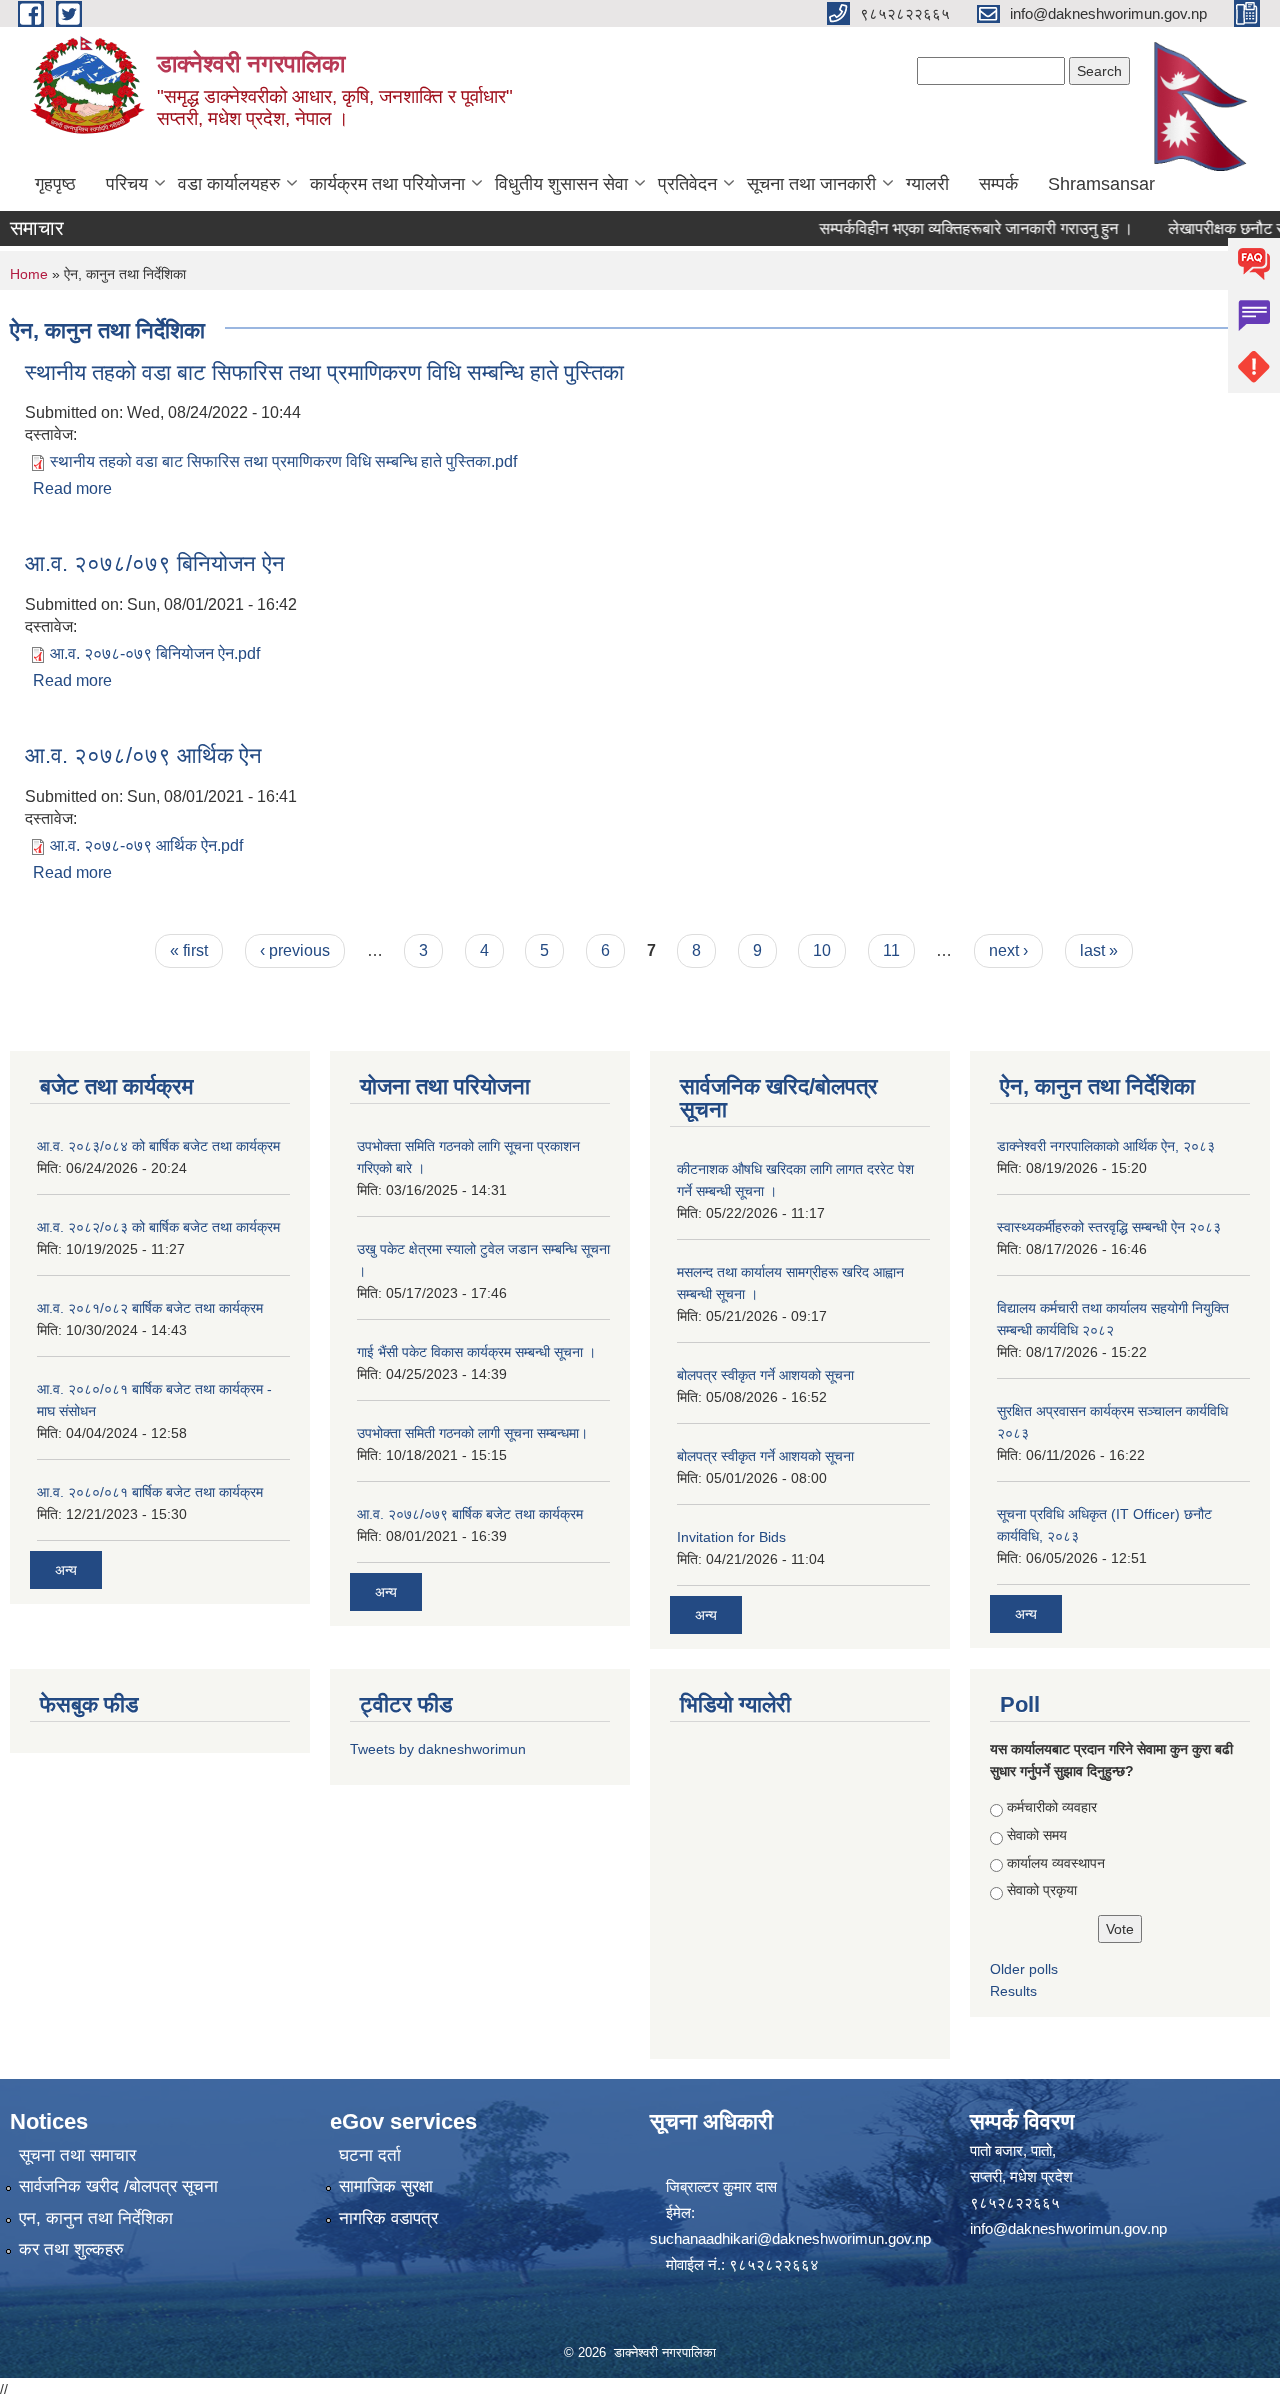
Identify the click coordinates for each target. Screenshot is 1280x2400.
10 (822, 950)
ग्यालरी (927, 184)
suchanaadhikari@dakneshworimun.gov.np (790, 2238)
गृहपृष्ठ (55, 184)
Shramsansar (1101, 184)
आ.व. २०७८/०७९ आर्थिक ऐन (143, 755)
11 (891, 950)
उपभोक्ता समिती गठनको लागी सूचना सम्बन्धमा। (472, 1433)
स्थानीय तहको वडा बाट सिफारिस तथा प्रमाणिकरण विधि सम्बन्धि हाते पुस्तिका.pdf (283, 461)
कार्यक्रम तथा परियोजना (387, 184)
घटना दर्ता (370, 2155)
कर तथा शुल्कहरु (71, 2249)
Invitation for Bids (731, 1537)
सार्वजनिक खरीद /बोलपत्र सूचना (118, 2186)
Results (1013, 1991)
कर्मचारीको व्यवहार (1052, 1807)
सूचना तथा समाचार (77, 2155)
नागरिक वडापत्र (388, 2218)
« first (189, 950)
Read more (72, 488)
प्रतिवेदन (687, 184)
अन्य (66, 1570)
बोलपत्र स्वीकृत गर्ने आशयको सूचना (765, 1375)
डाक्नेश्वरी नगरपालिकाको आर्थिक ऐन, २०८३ (1106, 1146)
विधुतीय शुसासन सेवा (561, 184)
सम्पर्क (998, 184)
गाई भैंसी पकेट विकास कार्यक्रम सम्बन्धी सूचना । (476, 1352)
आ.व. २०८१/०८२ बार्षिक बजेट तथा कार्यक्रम (150, 1308)
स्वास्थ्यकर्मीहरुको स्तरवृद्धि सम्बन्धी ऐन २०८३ (1109, 1227)
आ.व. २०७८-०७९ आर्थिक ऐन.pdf (146, 845)
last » (1099, 950)
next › (1008, 950)
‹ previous (295, 950)
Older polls (1024, 1969)
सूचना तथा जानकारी (811, 184)
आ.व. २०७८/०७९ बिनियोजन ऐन (155, 563)
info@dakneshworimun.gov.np (1068, 2228)
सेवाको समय (1037, 1835)
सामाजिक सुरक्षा (386, 2186)
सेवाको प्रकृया (1042, 1890)
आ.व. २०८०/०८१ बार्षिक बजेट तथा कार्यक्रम (150, 1492)
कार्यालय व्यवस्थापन (1056, 1863)
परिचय (127, 184)
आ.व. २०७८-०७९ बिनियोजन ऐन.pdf (155, 653)
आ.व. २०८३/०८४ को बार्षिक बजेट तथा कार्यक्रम (158, 1146)
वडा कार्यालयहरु (229, 184)
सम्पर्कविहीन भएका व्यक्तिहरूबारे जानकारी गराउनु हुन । (949, 228)
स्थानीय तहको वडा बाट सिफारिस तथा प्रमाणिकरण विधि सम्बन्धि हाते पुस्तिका (324, 372)
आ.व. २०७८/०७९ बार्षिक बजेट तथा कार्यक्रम (470, 1514)
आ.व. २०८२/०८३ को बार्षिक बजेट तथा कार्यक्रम (158, 1227)
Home (29, 274)
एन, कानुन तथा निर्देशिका (96, 2218)
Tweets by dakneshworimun (438, 1749)
